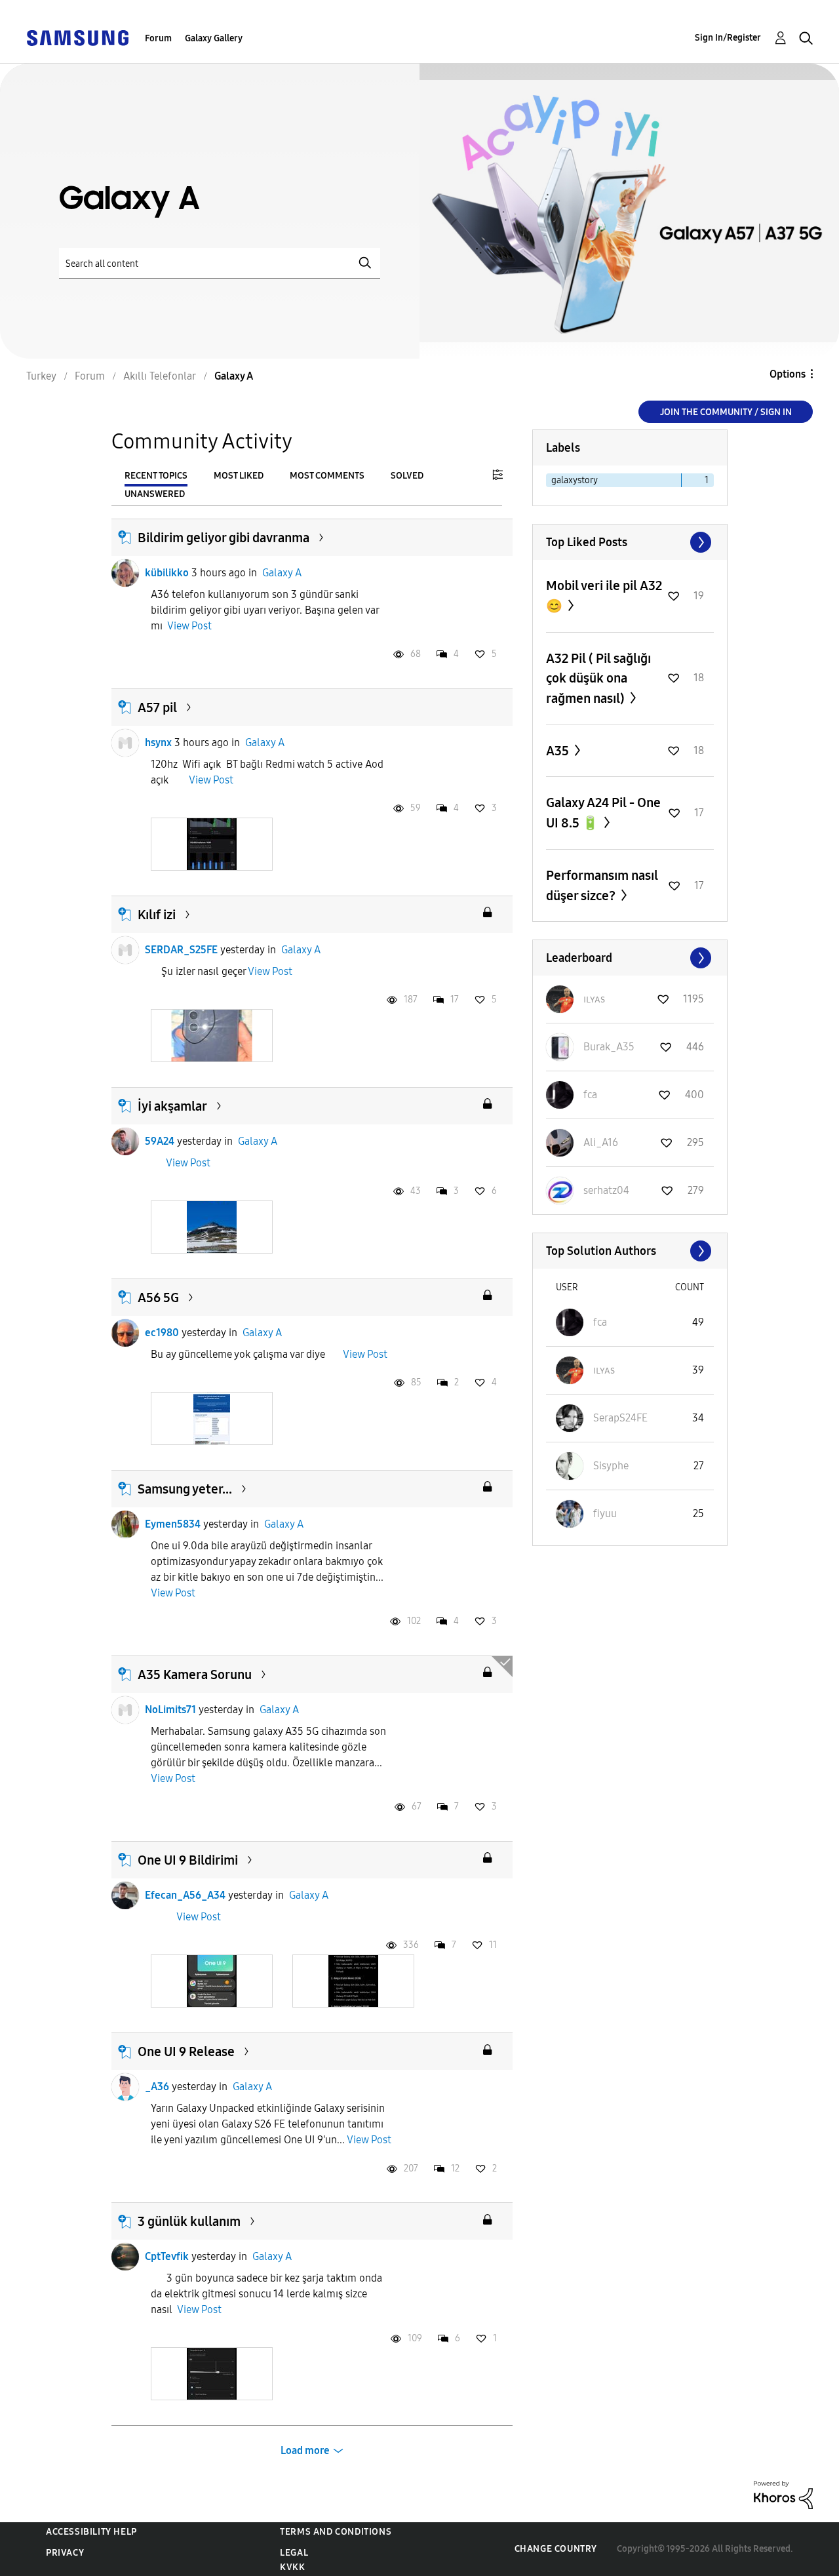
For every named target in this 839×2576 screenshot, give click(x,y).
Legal (294, 2553)
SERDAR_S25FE (181, 950)
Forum (158, 38)
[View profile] (125, 573)
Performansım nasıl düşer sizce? (602, 885)
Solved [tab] (407, 476)
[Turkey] (77, 37)
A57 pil (157, 707)
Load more (305, 2450)
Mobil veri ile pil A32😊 (604, 596)
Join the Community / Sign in (726, 412)
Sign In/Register (728, 38)
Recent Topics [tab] (156, 476)
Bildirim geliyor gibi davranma (224, 538)
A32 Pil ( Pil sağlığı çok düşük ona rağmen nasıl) (598, 678)
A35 (559, 751)
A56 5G (158, 1298)
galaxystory (575, 480)
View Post (189, 626)
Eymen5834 (173, 1524)
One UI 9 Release (186, 2051)
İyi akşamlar (172, 1106)
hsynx (158, 743)
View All (630, 542)
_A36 (157, 2087)
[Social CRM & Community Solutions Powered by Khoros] (783, 2494)
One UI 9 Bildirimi (188, 1860)
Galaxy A (282, 573)
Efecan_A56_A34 (185, 1895)
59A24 (160, 1141)
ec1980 (162, 1333)
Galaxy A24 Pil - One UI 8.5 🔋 (603, 813)
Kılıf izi (157, 915)
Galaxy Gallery (214, 38)
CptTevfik (167, 2256)
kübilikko (167, 573)
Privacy (65, 2553)
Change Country (556, 2549)
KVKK (292, 2567)
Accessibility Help (91, 2532)
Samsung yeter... (185, 1489)
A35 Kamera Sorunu (195, 1674)
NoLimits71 (170, 1710)
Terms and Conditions (336, 2532)
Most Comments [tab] (327, 476)
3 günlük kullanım (189, 2221)
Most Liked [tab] (239, 476)
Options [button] (788, 374)
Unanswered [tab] (155, 494)
